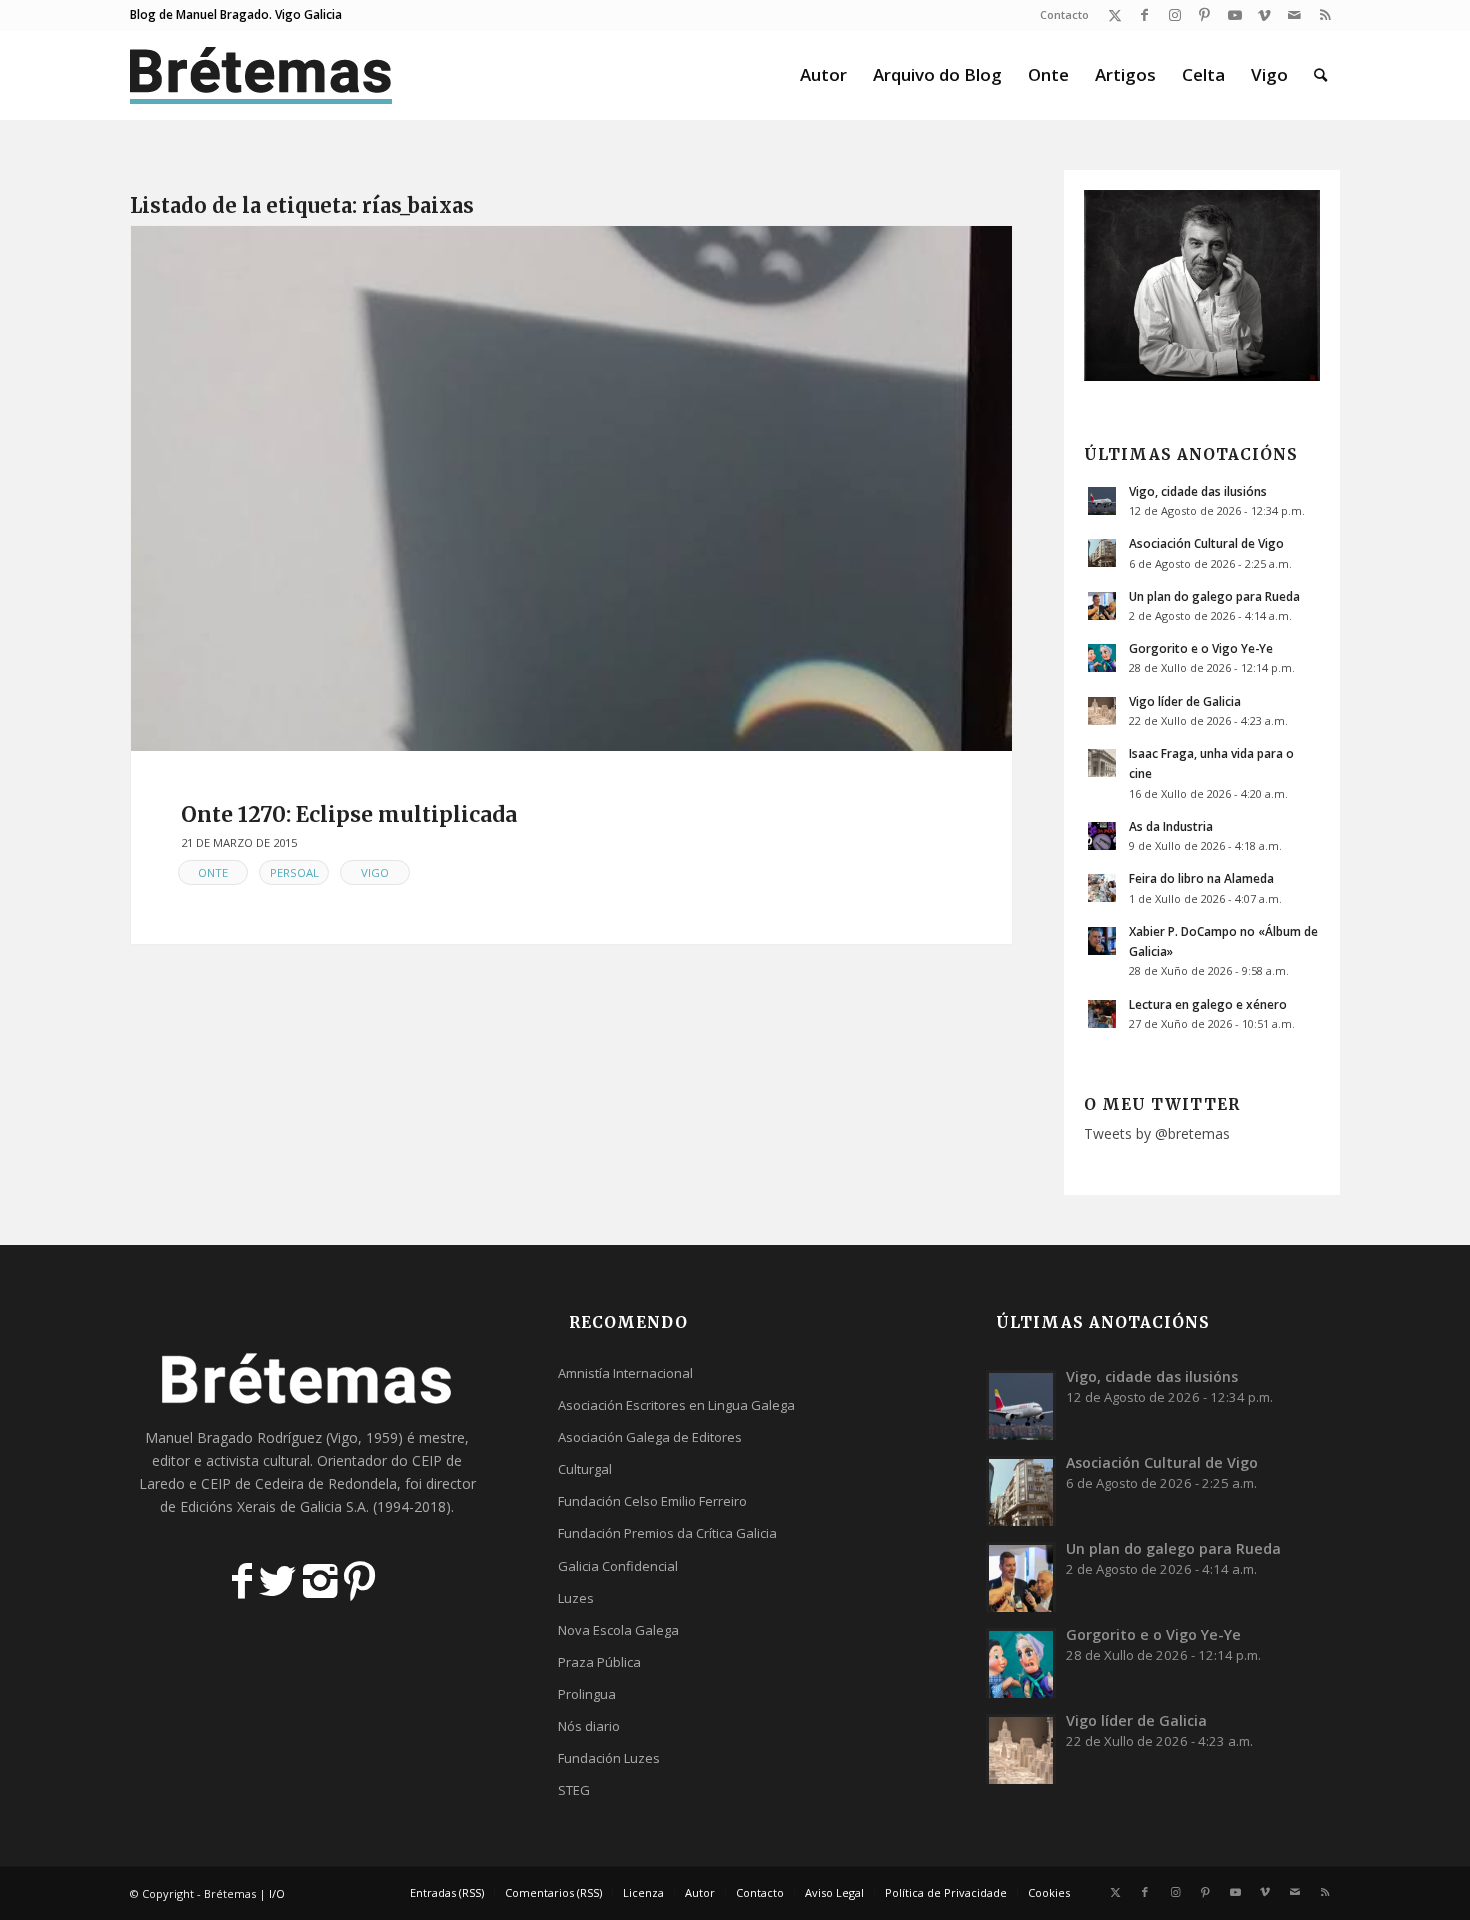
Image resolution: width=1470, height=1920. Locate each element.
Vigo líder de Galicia (1185, 701)
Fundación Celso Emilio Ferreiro (652, 1501)
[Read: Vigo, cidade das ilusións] (1102, 501)
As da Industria (1171, 826)
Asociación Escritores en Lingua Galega (676, 1405)
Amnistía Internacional (625, 1373)
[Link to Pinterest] (1204, 15)
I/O (277, 1893)
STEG (574, 1790)
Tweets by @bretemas (1157, 1133)
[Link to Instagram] (1174, 15)
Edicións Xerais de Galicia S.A (273, 1506)
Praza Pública (599, 1662)
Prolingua (587, 1694)
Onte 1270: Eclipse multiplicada (349, 814)
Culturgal (585, 1469)
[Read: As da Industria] (1102, 836)
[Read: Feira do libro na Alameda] (1102, 888)
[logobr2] (261, 75)
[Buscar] (1320, 75)
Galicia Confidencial (618, 1566)
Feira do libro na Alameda (1201, 878)
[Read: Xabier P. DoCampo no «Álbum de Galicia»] (1102, 941)
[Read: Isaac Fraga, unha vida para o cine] (1102, 763)
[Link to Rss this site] (1325, 15)
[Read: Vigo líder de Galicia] (1102, 711)
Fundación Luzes (609, 1758)
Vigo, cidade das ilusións (1198, 491)
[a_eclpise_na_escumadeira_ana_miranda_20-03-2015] (571, 488)
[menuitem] (1059, 15)
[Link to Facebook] (1144, 15)
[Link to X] (1114, 15)
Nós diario (589, 1726)
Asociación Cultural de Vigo (1206, 543)
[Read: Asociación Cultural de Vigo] (1102, 553)
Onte (213, 872)
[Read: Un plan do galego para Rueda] (1102, 606)
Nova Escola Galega (618, 1630)
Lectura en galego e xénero (1208, 1004)
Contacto (1064, 14)
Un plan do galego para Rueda (1214, 596)
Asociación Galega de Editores (650, 1437)
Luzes (576, 1598)
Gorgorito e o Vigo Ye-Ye (1201, 648)
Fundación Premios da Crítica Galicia (667, 1533)
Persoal (294, 872)
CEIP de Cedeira (252, 1483)
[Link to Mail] (1294, 15)
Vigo (375, 872)
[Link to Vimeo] (1264, 15)
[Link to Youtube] (1234, 15)
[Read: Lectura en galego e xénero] (1102, 1014)
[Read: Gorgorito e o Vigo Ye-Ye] (1102, 658)
